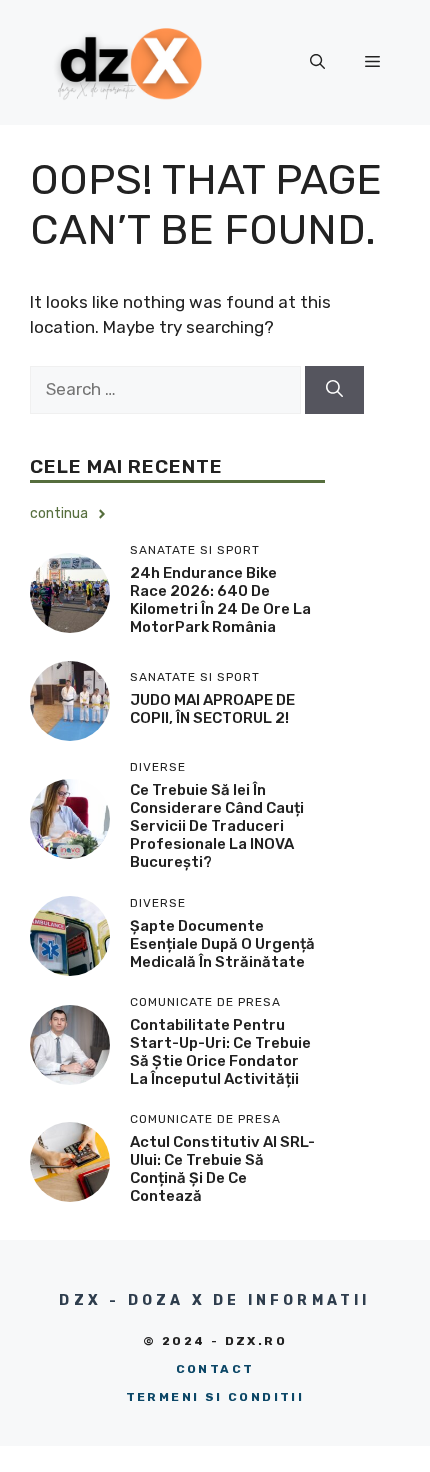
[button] (317, 62)
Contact (215, 1369)
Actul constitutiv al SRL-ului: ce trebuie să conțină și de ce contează (222, 1169)
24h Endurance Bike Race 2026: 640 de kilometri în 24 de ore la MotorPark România (220, 600)
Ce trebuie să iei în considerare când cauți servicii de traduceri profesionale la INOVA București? (217, 826)
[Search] (334, 390)
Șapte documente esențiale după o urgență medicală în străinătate (222, 944)
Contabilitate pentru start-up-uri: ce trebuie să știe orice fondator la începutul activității (220, 1052)
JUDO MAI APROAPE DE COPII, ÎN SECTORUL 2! (212, 709)
